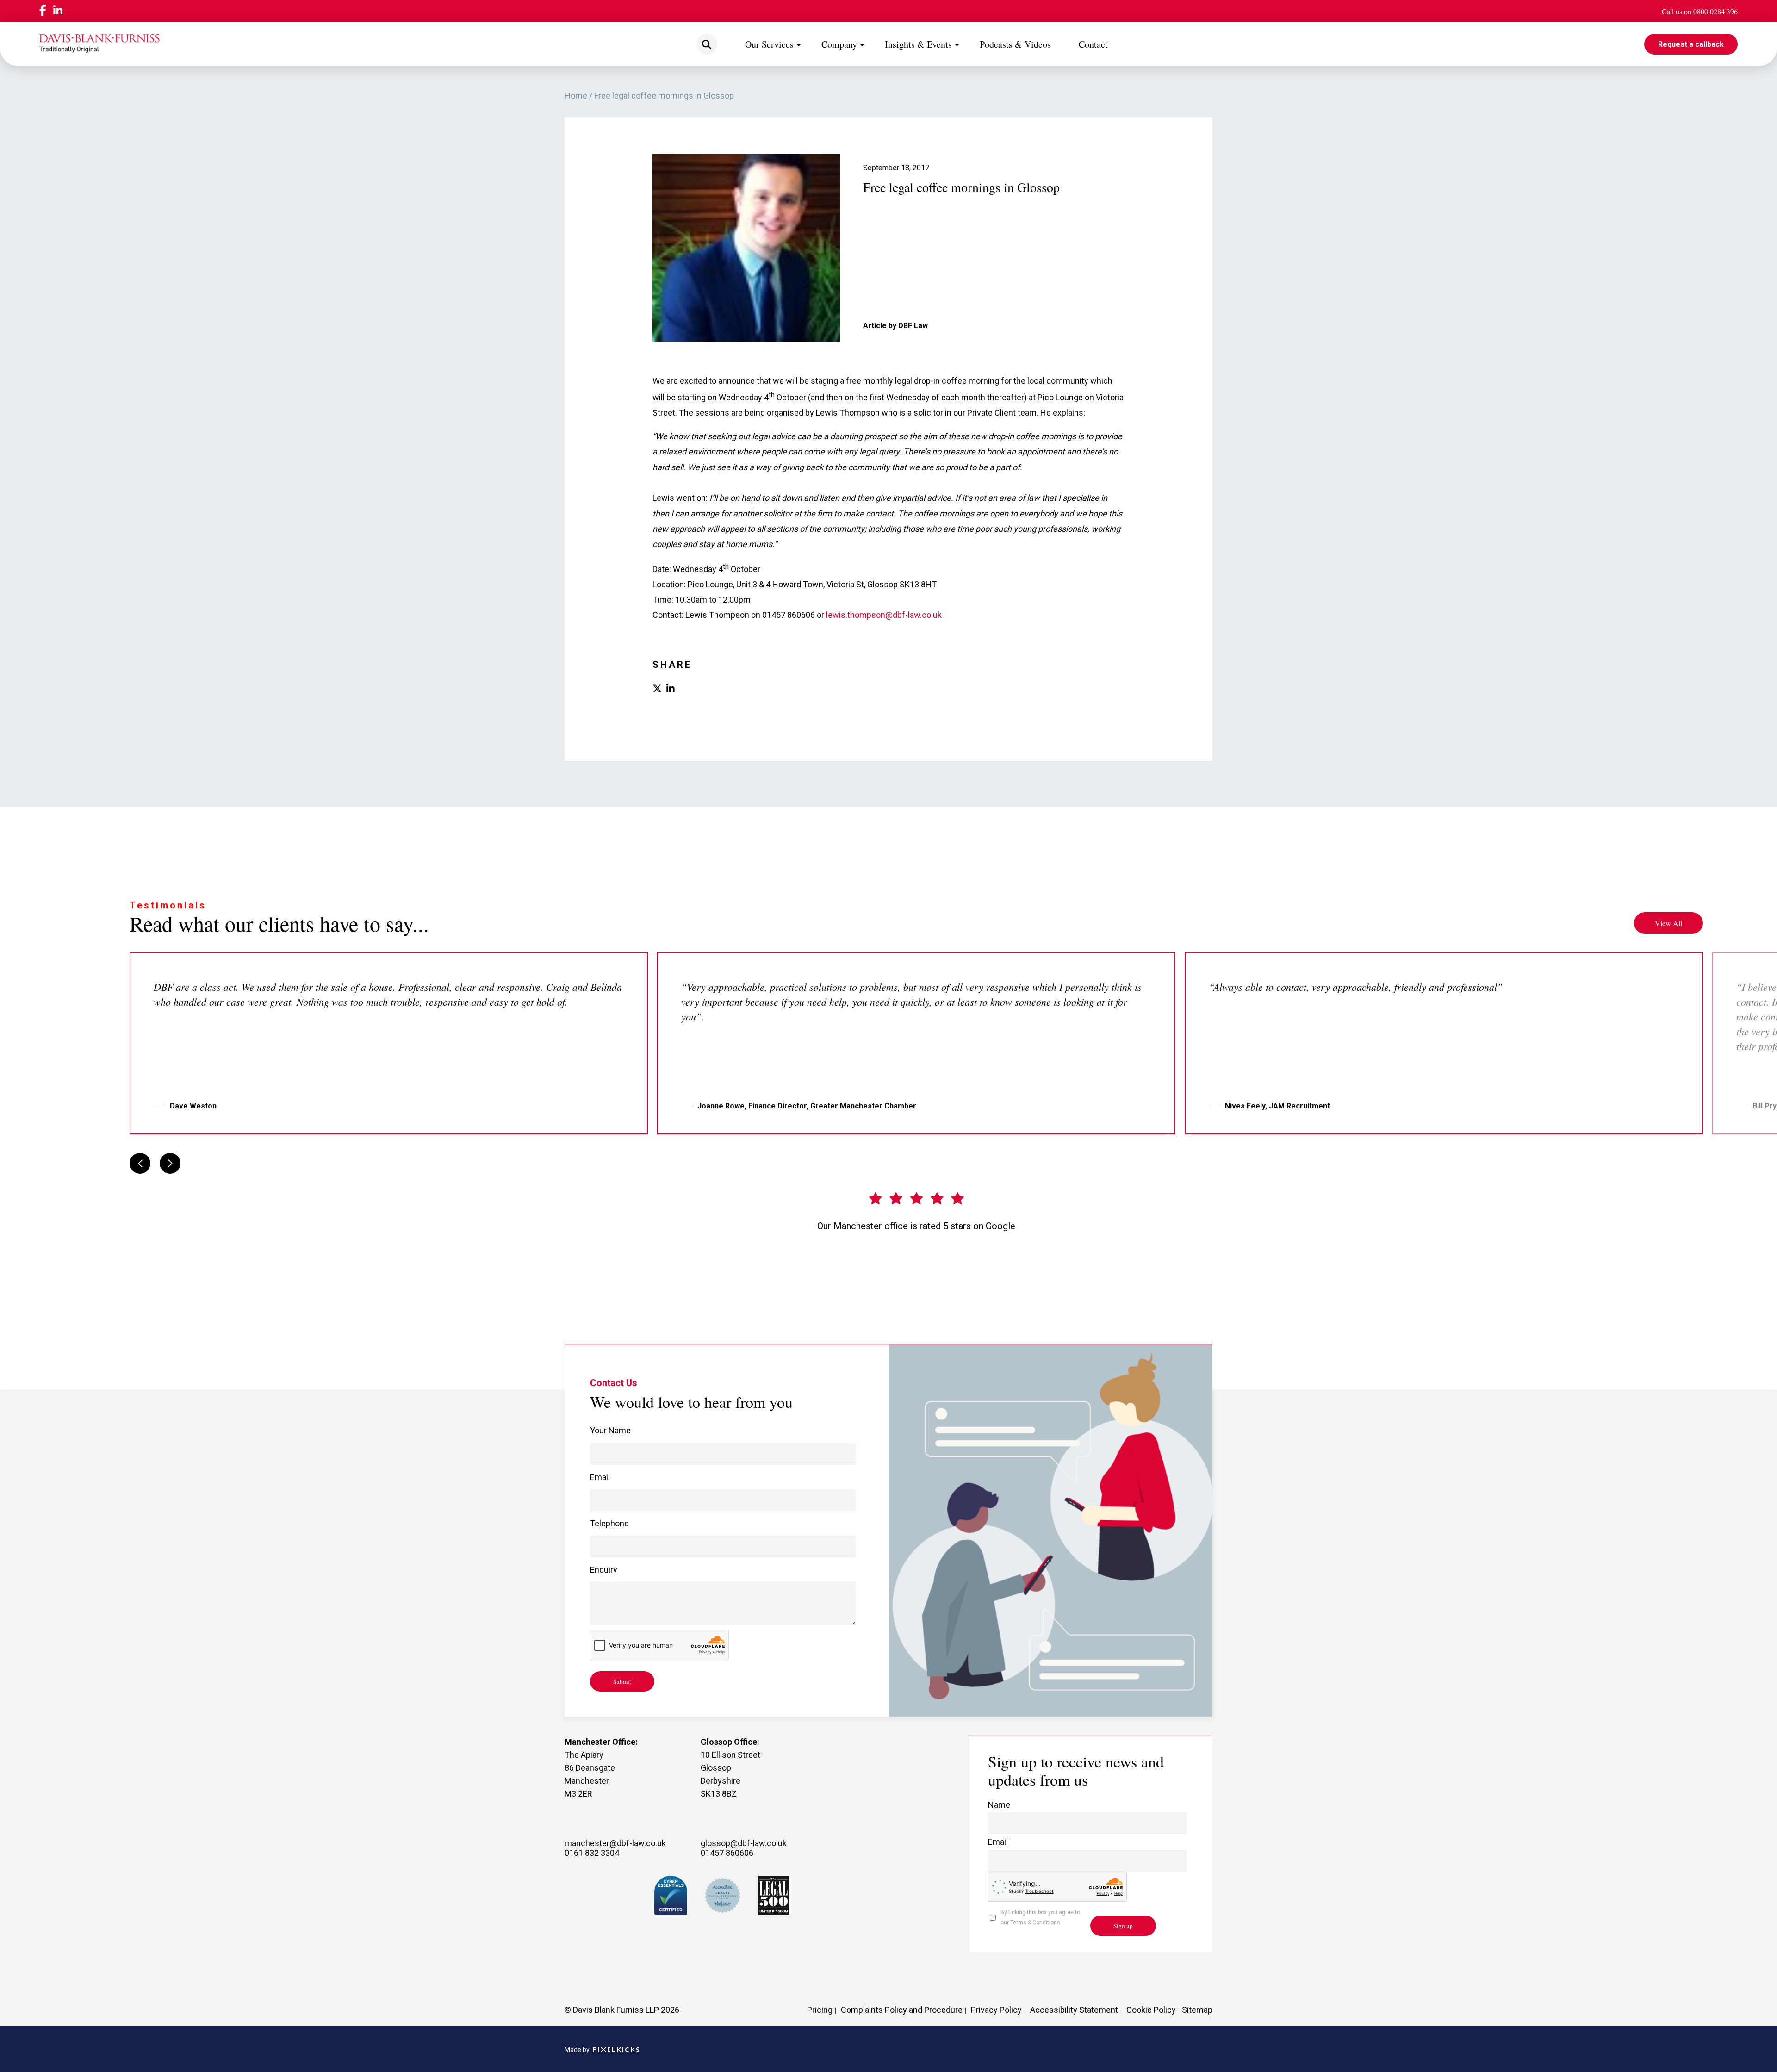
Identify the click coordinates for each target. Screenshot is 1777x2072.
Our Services (769, 44)
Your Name (610, 1430)
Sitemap (1197, 2010)
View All (1668, 923)
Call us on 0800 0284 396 (1700, 11)
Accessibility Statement (1074, 2010)
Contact (1093, 44)
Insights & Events (918, 44)
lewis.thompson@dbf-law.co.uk (884, 615)
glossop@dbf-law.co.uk (744, 1843)
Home (576, 96)
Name (999, 1805)
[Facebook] (43, 11)
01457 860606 (727, 1853)
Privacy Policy (996, 2010)
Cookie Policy (1151, 2010)
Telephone (609, 1523)
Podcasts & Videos (1015, 44)
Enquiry (604, 1570)
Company (839, 44)
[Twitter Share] (657, 689)
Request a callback (1691, 44)
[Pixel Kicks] (614, 2050)
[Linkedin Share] (671, 689)
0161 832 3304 (592, 1853)
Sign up (1123, 1926)
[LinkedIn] (58, 11)
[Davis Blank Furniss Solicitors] (99, 44)
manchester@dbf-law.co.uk (615, 1843)
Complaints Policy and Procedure (902, 2010)
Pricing (820, 2010)
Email (600, 1477)
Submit (622, 1681)
